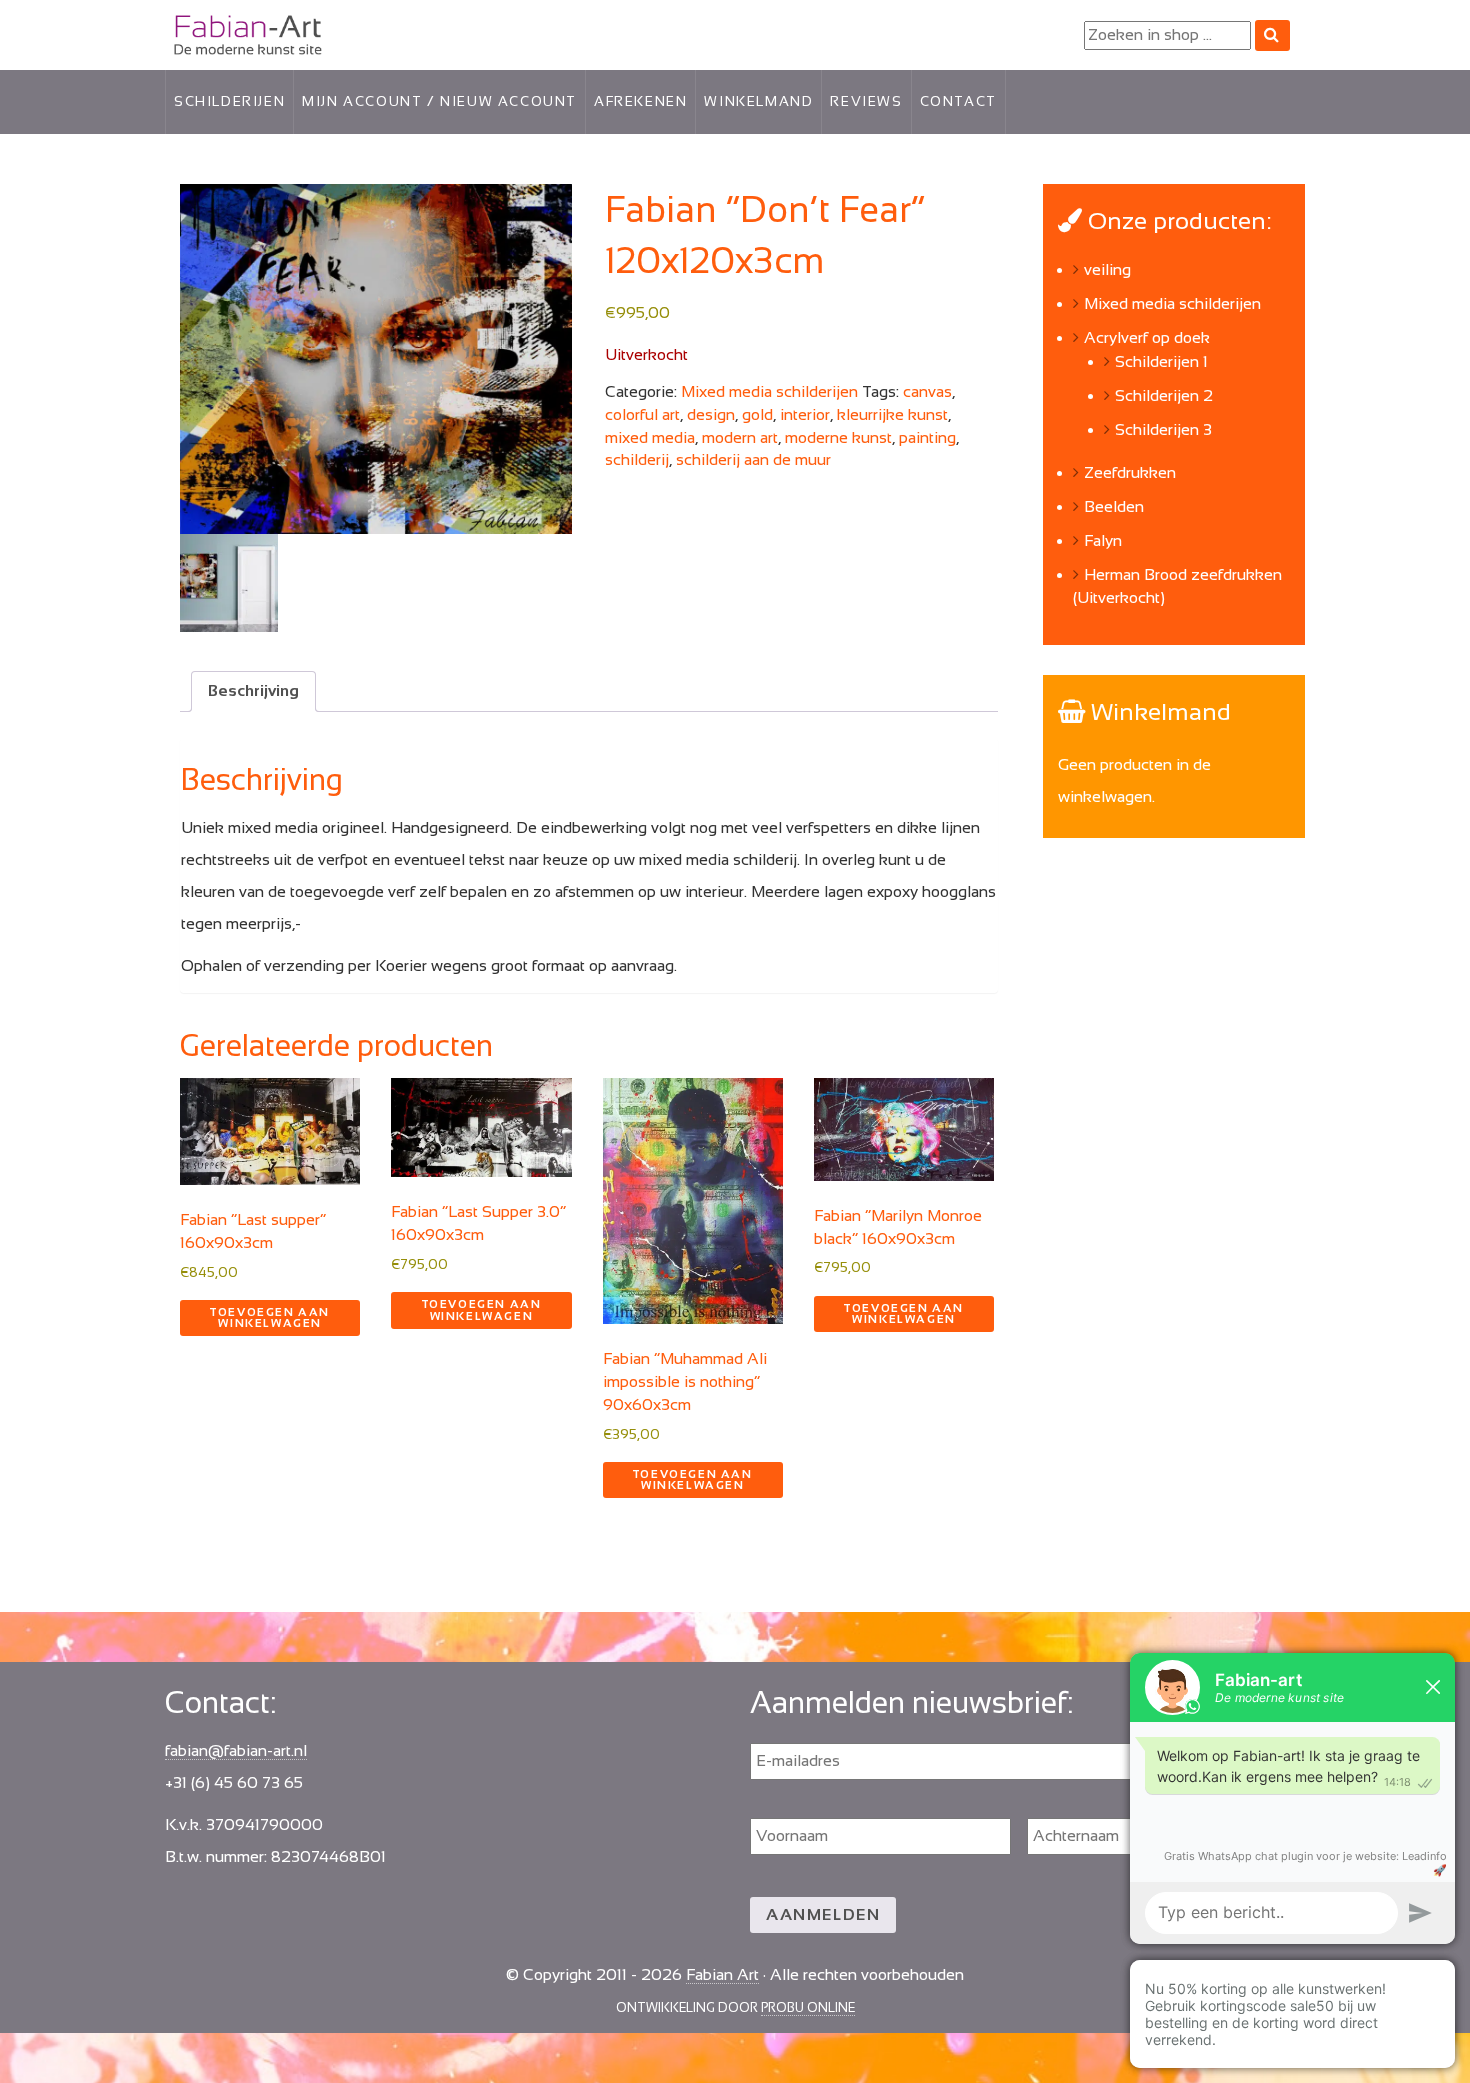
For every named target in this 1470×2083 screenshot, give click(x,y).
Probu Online (808, 2007)
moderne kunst (838, 437)
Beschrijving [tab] (253, 690)
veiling (1107, 269)
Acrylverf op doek (1147, 337)
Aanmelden (823, 1914)
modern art (740, 437)
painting (927, 437)
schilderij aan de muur (753, 459)
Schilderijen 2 (1164, 395)
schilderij (637, 459)
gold (757, 414)
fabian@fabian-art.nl (236, 1750)
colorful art (642, 414)
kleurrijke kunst (892, 414)
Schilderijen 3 (1163, 429)
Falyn (1103, 540)
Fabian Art (201, 30)
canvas (927, 391)
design (711, 414)
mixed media (650, 437)
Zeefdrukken (1130, 472)
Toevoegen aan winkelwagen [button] (270, 1317)
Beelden (1114, 506)
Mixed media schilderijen (769, 391)
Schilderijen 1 (1161, 361)
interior (805, 414)
